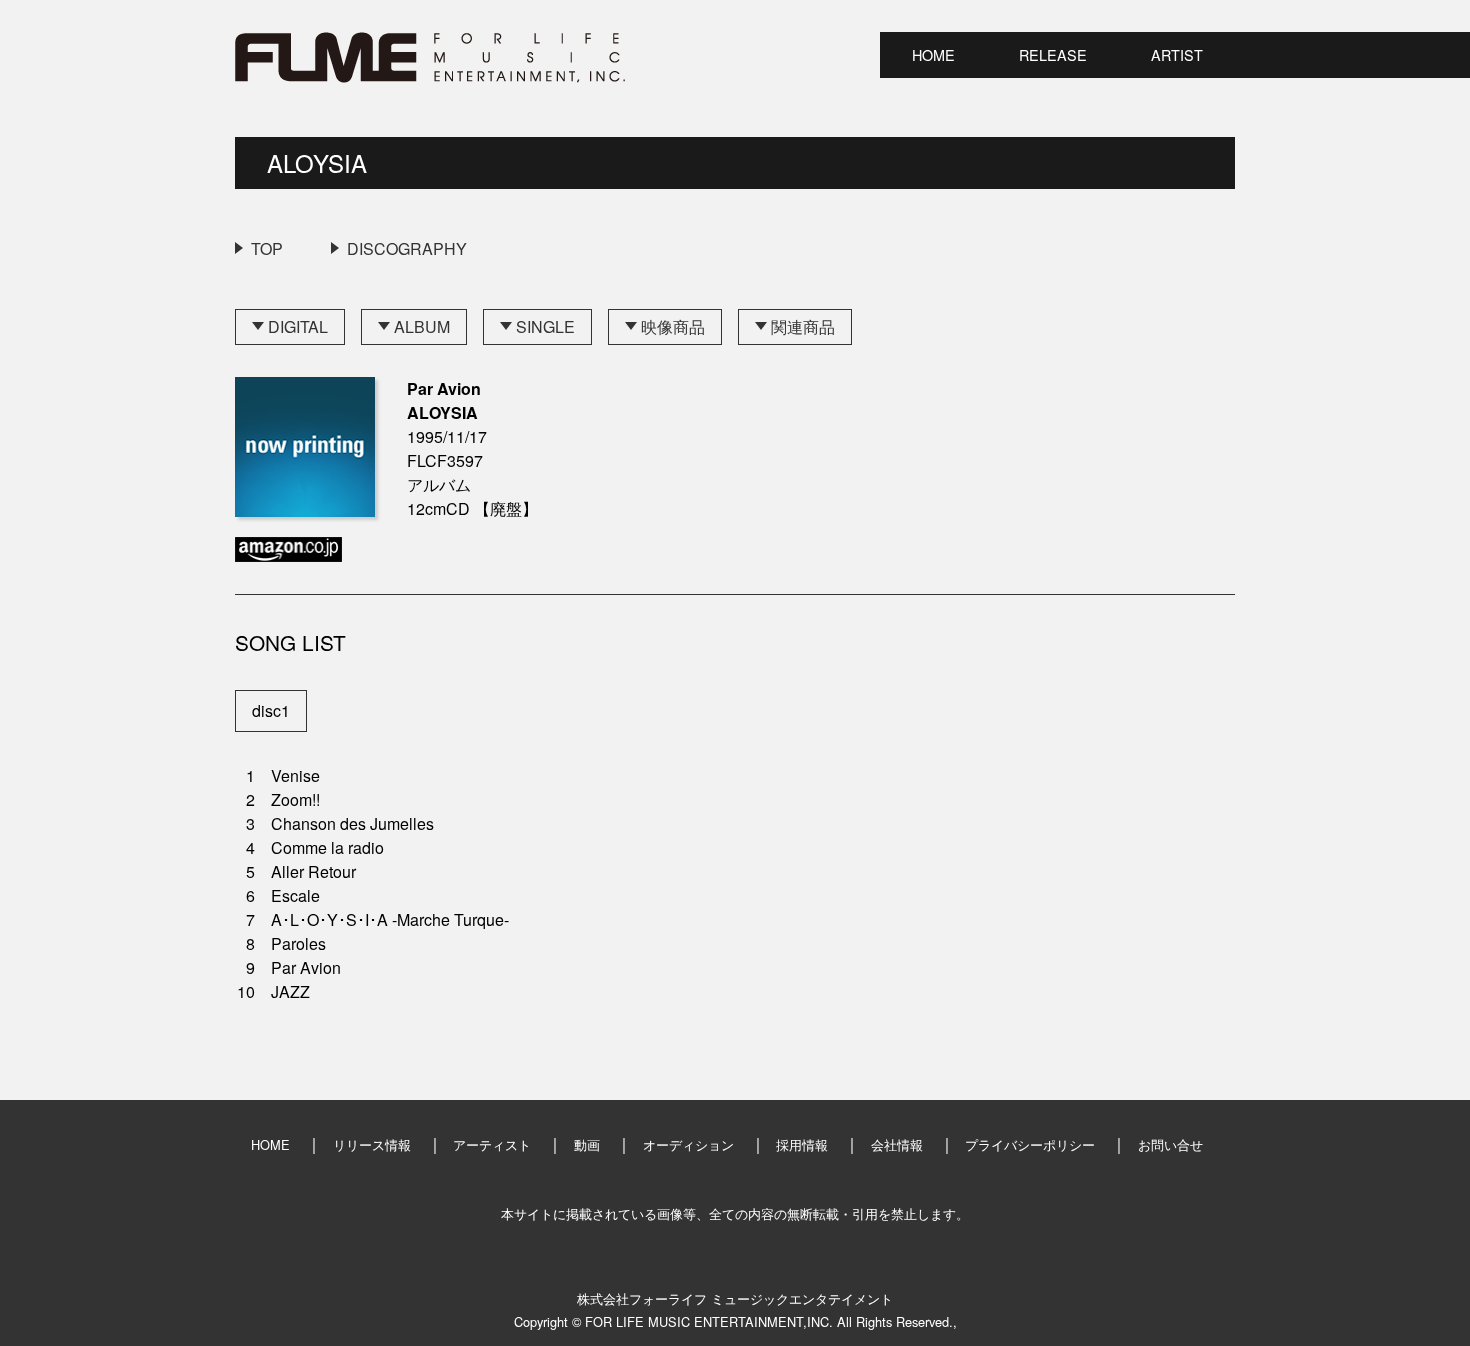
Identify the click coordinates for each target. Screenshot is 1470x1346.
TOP (267, 248)
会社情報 (897, 1144)
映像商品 (673, 326)
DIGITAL (298, 326)
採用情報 (802, 1144)
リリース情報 (372, 1144)
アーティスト (492, 1144)
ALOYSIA (317, 162)
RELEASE (1053, 54)
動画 (587, 1144)
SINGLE (545, 326)
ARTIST (1177, 54)
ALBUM (422, 326)
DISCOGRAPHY (407, 248)
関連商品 (803, 326)
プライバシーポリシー (1030, 1144)
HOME (933, 54)
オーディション (688, 1144)
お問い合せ (1170, 1144)
